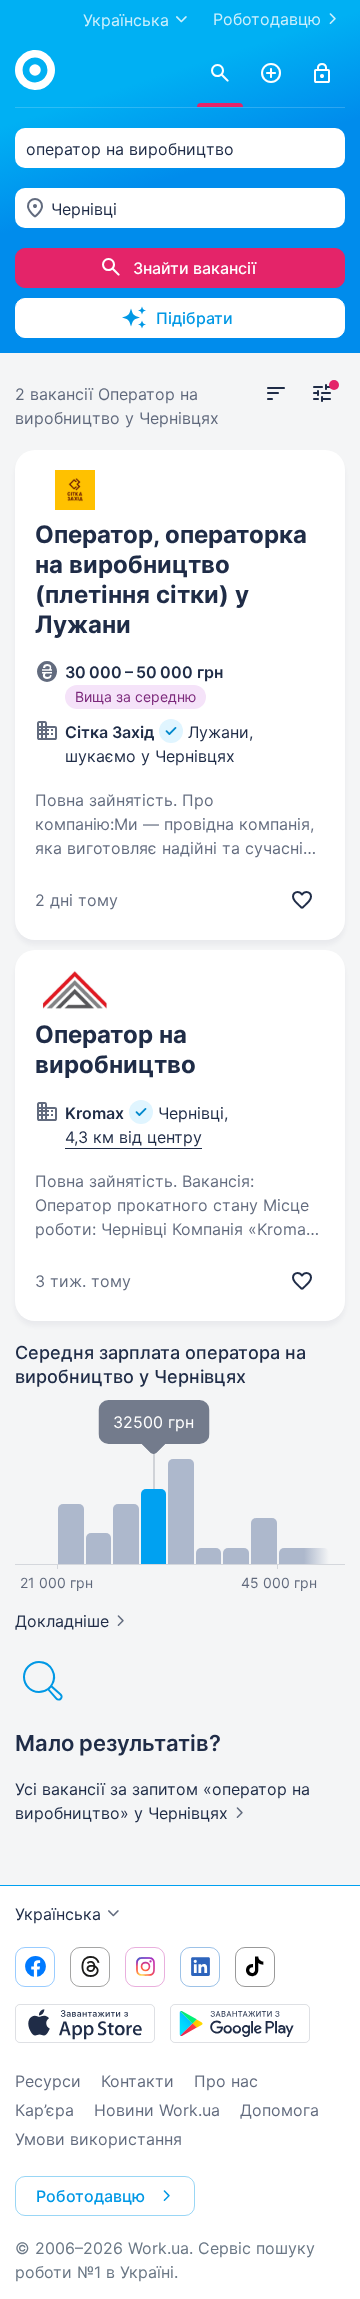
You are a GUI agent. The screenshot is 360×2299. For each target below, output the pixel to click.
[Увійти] (322, 74)
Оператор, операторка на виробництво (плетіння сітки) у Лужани (171, 579)
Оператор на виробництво (115, 1049)
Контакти (137, 2081)
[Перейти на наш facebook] (35, 1967)
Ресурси (48, 2081)
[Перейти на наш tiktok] (255, 1967)
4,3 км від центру (133, 1137)
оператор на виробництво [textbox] (130, 149)
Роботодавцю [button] (90, 2196)
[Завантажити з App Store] (85, 2023)
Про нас (226, 2081)
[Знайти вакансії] (220, 74)
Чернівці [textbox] (84, 209)
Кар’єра (44, 2110)
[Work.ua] (35, 70)
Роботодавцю (267, 19)
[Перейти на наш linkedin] (200, 1967)
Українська (58, 1914)
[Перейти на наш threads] (90, 1967)
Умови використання (98, 2139)
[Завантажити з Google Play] (240, 2023)
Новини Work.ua (157, 2110)
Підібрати (194, 318)
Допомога (279, 2110)
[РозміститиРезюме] (271, 74)
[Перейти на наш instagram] (145, 1967)
